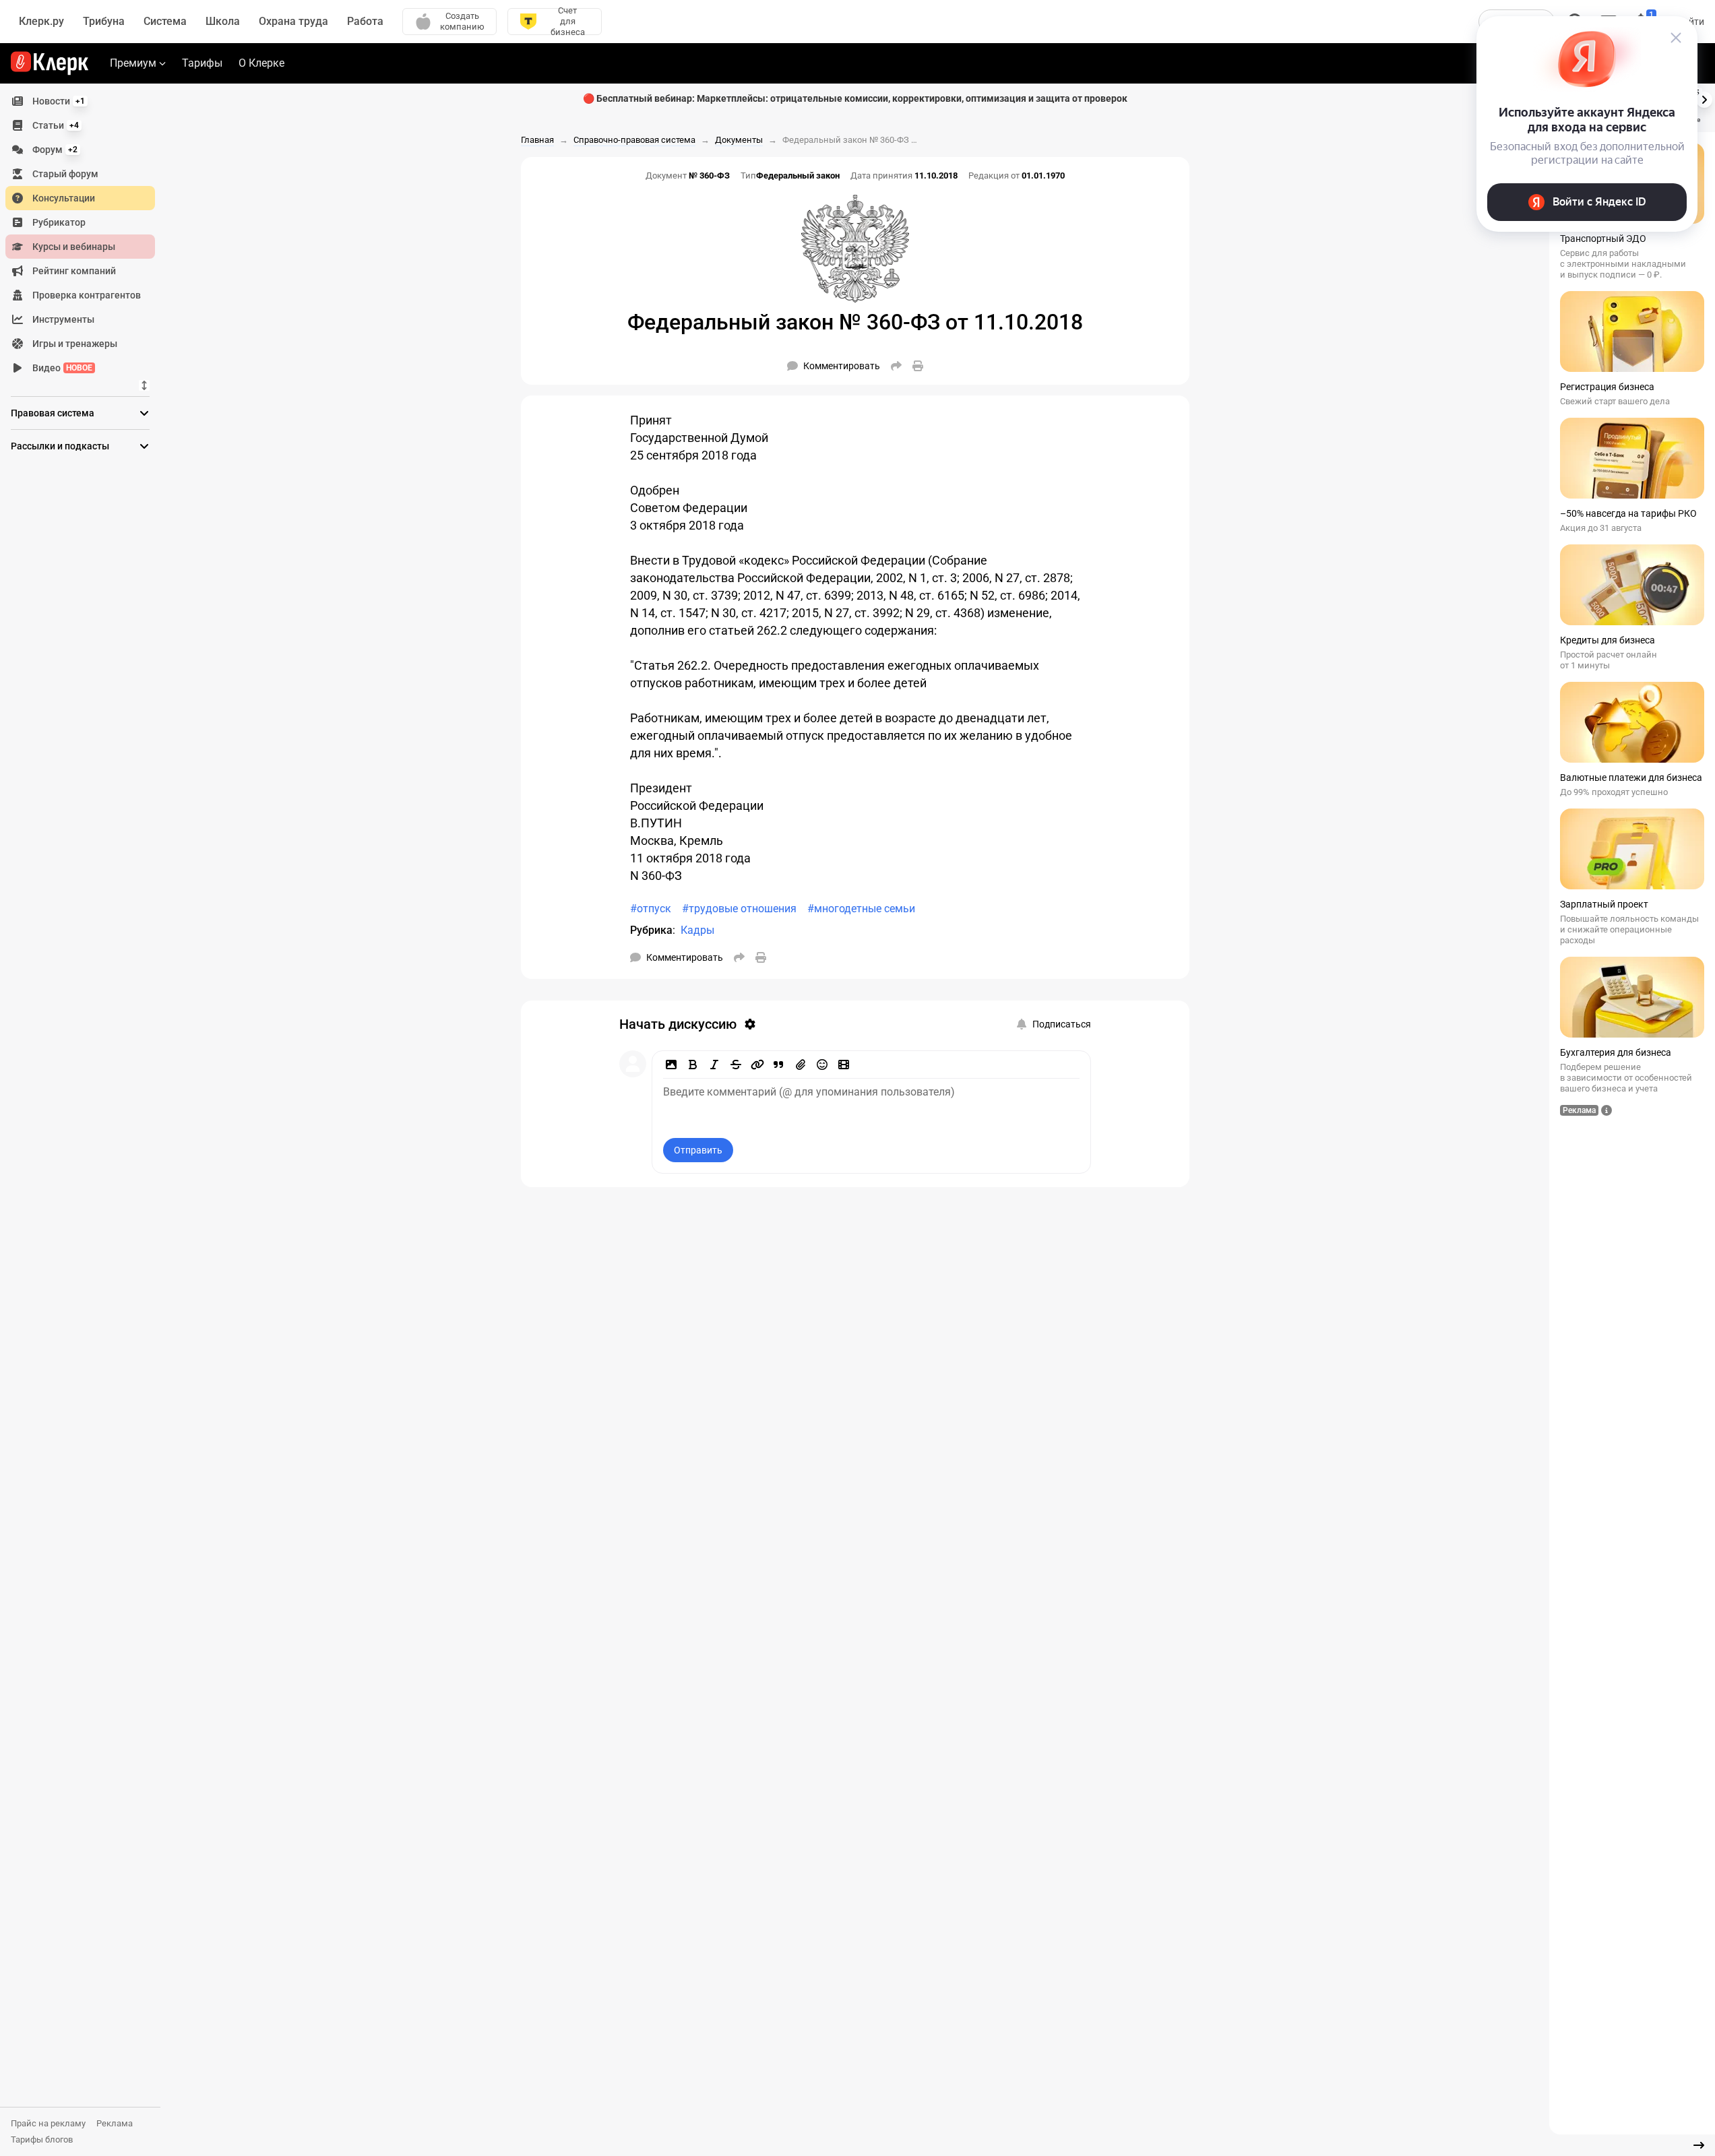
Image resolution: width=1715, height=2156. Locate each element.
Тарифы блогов (42, 2139)
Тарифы (202, 63)
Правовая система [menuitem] (53, 413)
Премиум (133, 63)
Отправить (698, 1150)
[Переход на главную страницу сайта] (50, 63)
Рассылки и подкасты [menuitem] (60, 446)
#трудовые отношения (739, 909)
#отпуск (651, 909)
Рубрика (651, 930)
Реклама (115, 2123)
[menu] (86, 234)
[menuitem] (80, 101)
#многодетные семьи (861, 909)
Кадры (697, 930)
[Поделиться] (896, 366)
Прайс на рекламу (48, 2123)
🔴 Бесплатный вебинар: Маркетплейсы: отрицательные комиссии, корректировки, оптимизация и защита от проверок (855, 98)
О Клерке (261, 63)
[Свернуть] (1699, 2145)
